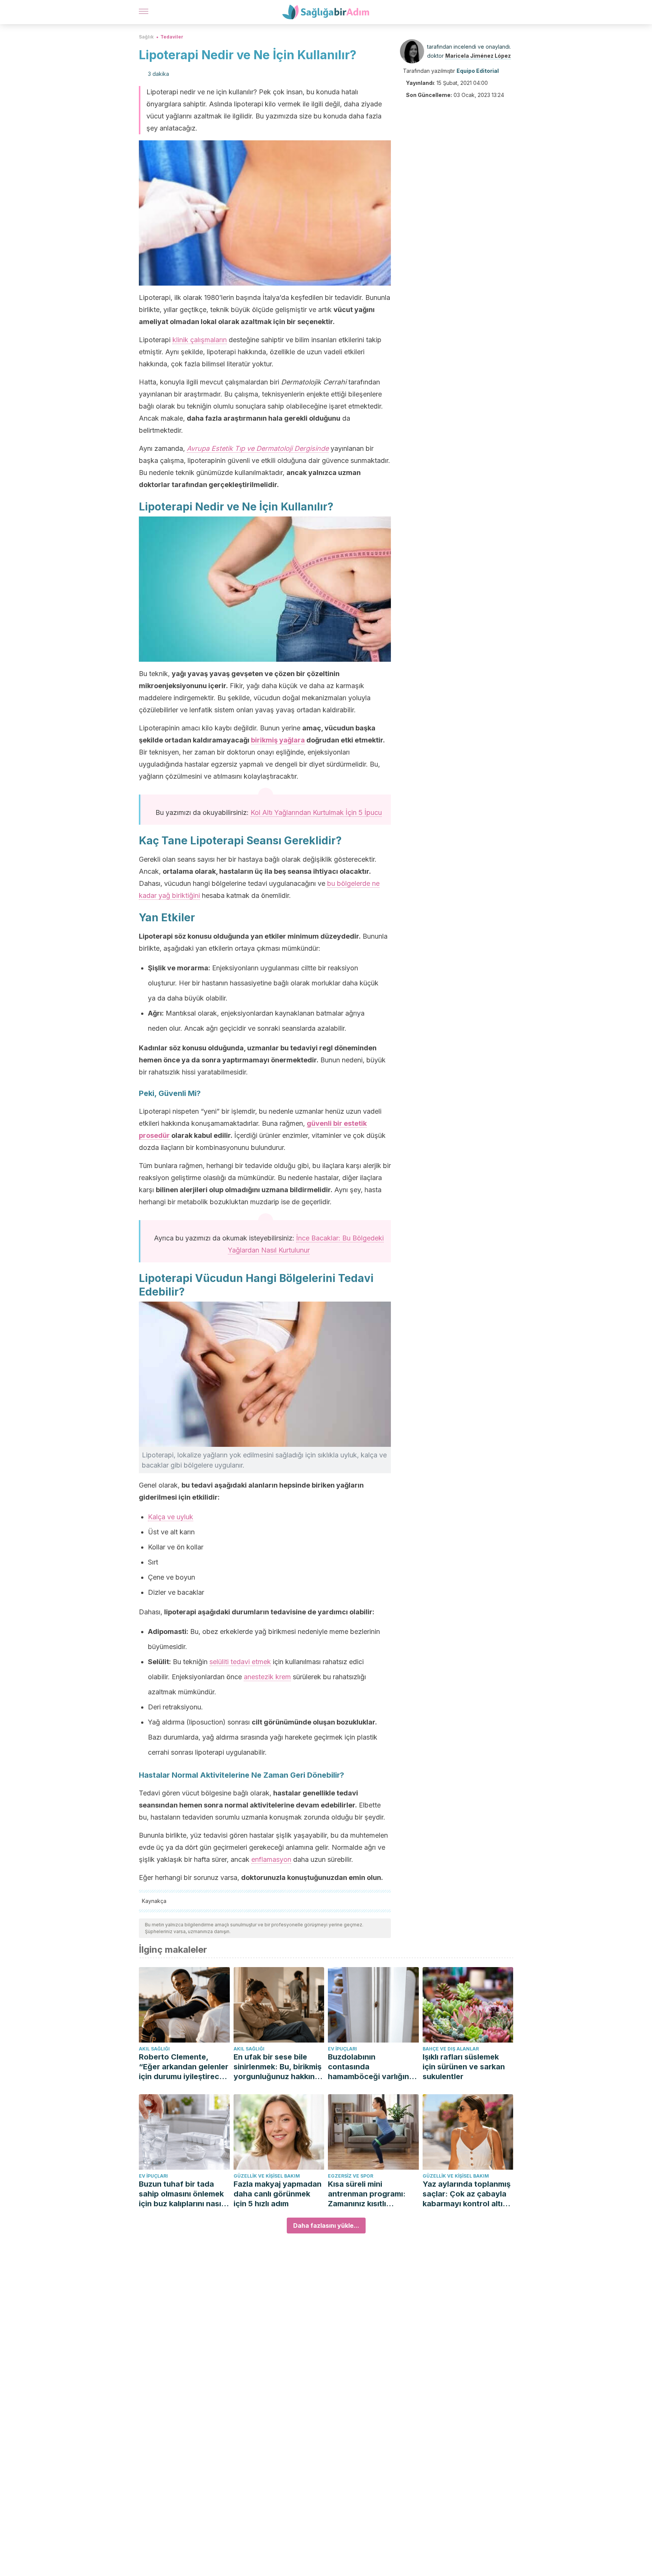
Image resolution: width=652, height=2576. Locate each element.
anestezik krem (267, 1677)
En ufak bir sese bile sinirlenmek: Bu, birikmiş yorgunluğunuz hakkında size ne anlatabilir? (279, 2067)
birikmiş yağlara (278, 740)
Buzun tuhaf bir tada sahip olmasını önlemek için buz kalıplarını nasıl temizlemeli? (181, 2194)
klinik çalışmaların (200, 340)
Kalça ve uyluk (171, 1517)
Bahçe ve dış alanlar (451, 2049)
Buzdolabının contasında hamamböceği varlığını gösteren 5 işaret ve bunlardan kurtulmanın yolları (369, 2067)
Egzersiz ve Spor (351, 2176)
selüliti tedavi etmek (240, 1662)
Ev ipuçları (342, 2049)
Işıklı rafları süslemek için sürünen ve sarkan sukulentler (464, 2067)
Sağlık (146, 37)
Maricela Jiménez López (478, 56)
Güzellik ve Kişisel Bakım (267, 2176)
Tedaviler (172, 37)
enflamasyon (271, 1859)
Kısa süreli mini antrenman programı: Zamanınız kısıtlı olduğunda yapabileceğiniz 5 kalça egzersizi (371, 2194)
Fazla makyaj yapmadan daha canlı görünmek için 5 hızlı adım (278, 2194)
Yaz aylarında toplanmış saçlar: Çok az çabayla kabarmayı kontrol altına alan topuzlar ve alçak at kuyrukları (468, 2194)
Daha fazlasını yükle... (326, 2226)
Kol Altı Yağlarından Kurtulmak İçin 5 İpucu (316, 812)
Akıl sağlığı (154, 2049)
